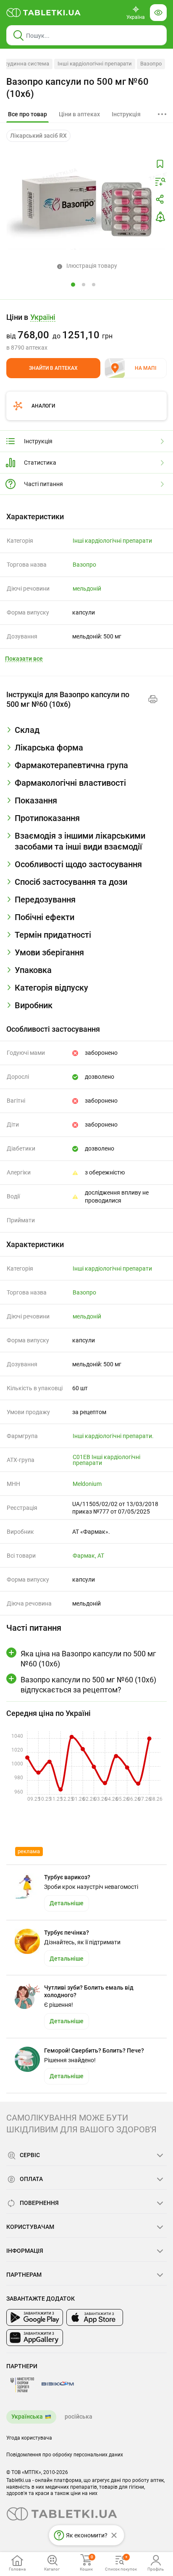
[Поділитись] (160, 199)
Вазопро (151, 64)
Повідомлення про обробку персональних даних (65, 2455)
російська (79, 2416)
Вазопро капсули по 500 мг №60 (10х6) (77, 88)
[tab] (28, 115)
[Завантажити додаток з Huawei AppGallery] (35, 2338)
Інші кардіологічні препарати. (113, 1436)
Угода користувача (29, 2438)
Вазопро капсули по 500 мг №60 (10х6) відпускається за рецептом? (88, 1684)
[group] (86, 332)
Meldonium (87, 1484)
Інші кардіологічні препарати (95, 64)
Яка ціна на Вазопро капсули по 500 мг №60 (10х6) (88, 1658)
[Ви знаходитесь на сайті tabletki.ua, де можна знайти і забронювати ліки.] (44, 13)
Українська (27, 2416)
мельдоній (87, 588)
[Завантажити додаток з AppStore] (95, 2317)
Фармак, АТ (88, 1556)
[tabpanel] (86, 733)
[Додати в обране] (160, 164)
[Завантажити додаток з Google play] (35, 2317)
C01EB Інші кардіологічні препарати (106, 1460)
